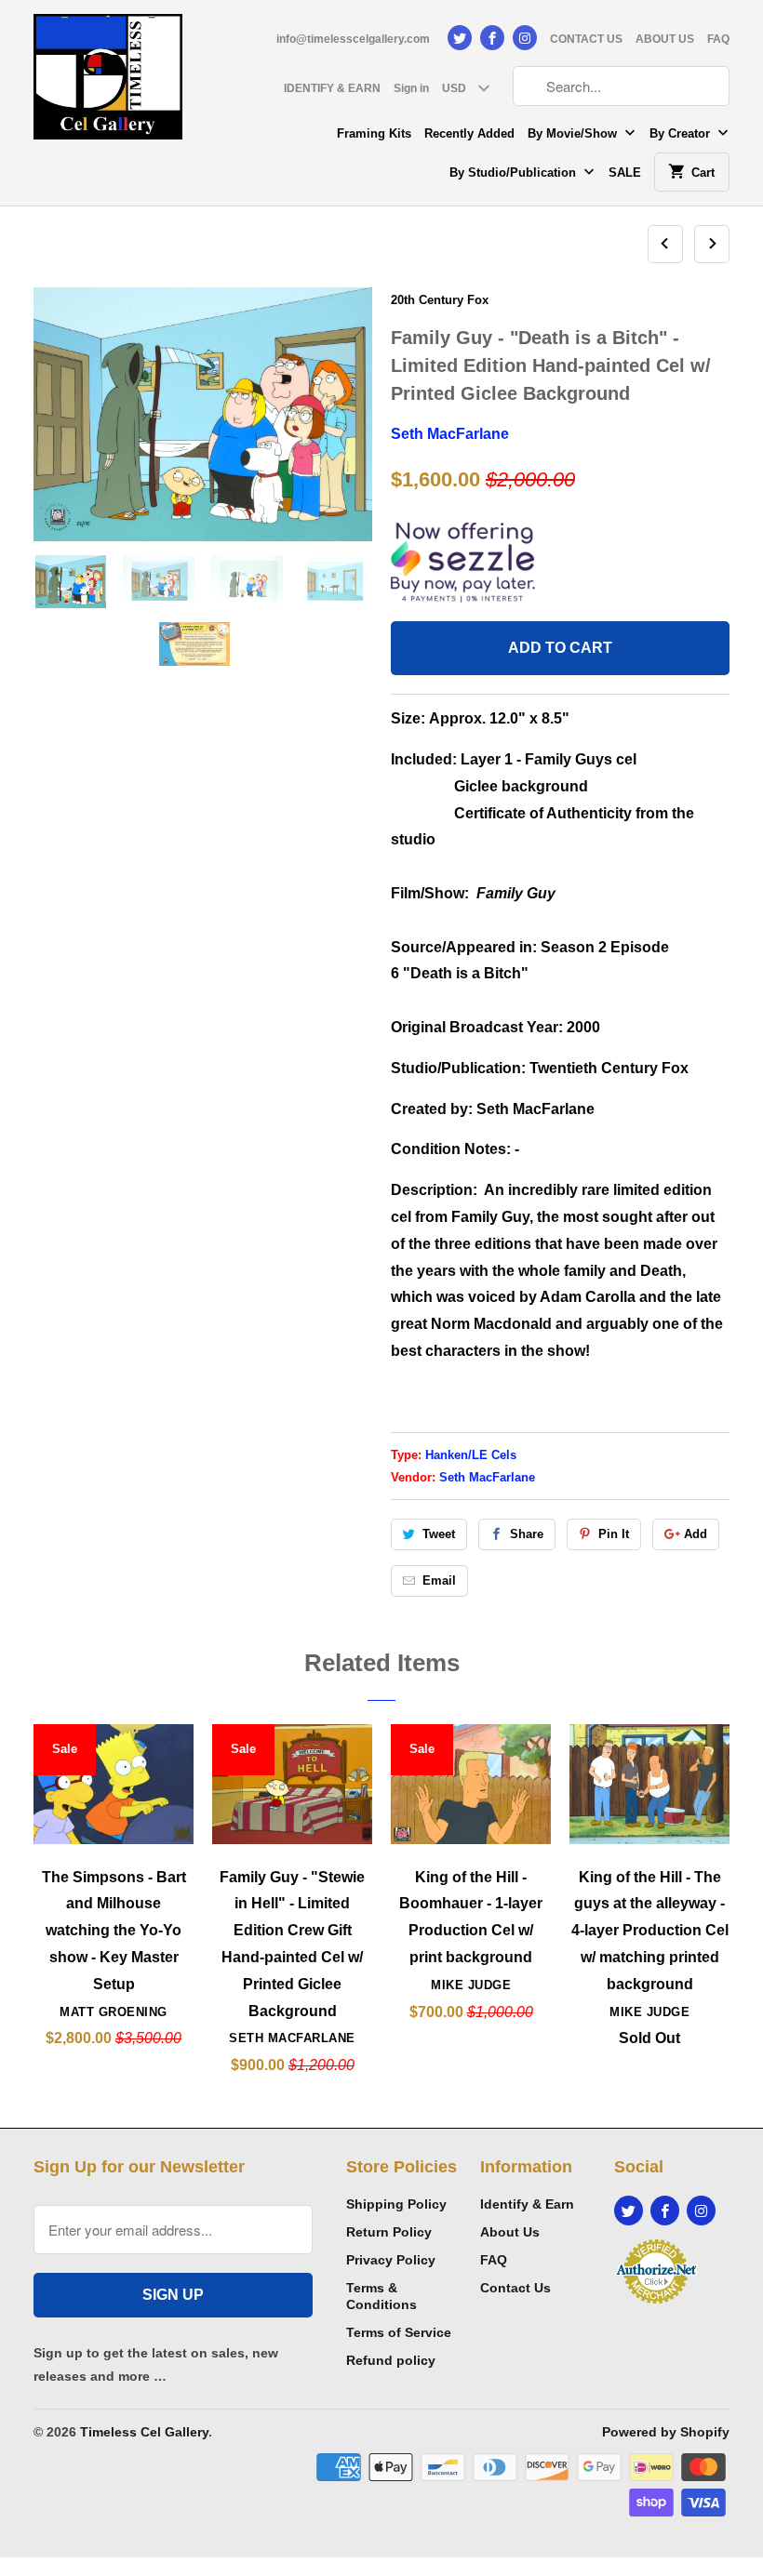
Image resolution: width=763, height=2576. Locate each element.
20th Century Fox (440, 300)
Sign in (411, 88)
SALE (625, 173)
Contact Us (515, 2288)
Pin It (614, 1534)
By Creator (682, 133)
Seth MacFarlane (450, 434)
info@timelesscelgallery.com (353, 39)
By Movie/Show (574, 133)
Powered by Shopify (666, 2432)
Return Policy (389, 2232)
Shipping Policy (396, 2204)
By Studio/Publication (515, 173)
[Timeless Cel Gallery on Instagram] (525, 38)
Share (527, 1534)
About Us (510, 2232)
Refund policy (391, 2360)
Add (696, 1534)
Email (439, 1580)
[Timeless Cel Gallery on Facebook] (492, 38)
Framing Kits (374, 133)
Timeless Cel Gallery (144, 2432)
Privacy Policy (391, 2260)
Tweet (439, 1534)
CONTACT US (586, 39)
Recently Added (469, 133)
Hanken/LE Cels (471, 1455)
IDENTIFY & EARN (332, 88)
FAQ (718, 39)
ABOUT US (665, 39)
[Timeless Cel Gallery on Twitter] (460, 38)
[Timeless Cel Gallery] (108, 83)
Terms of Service (399, 2332)
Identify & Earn (527, 2204)
